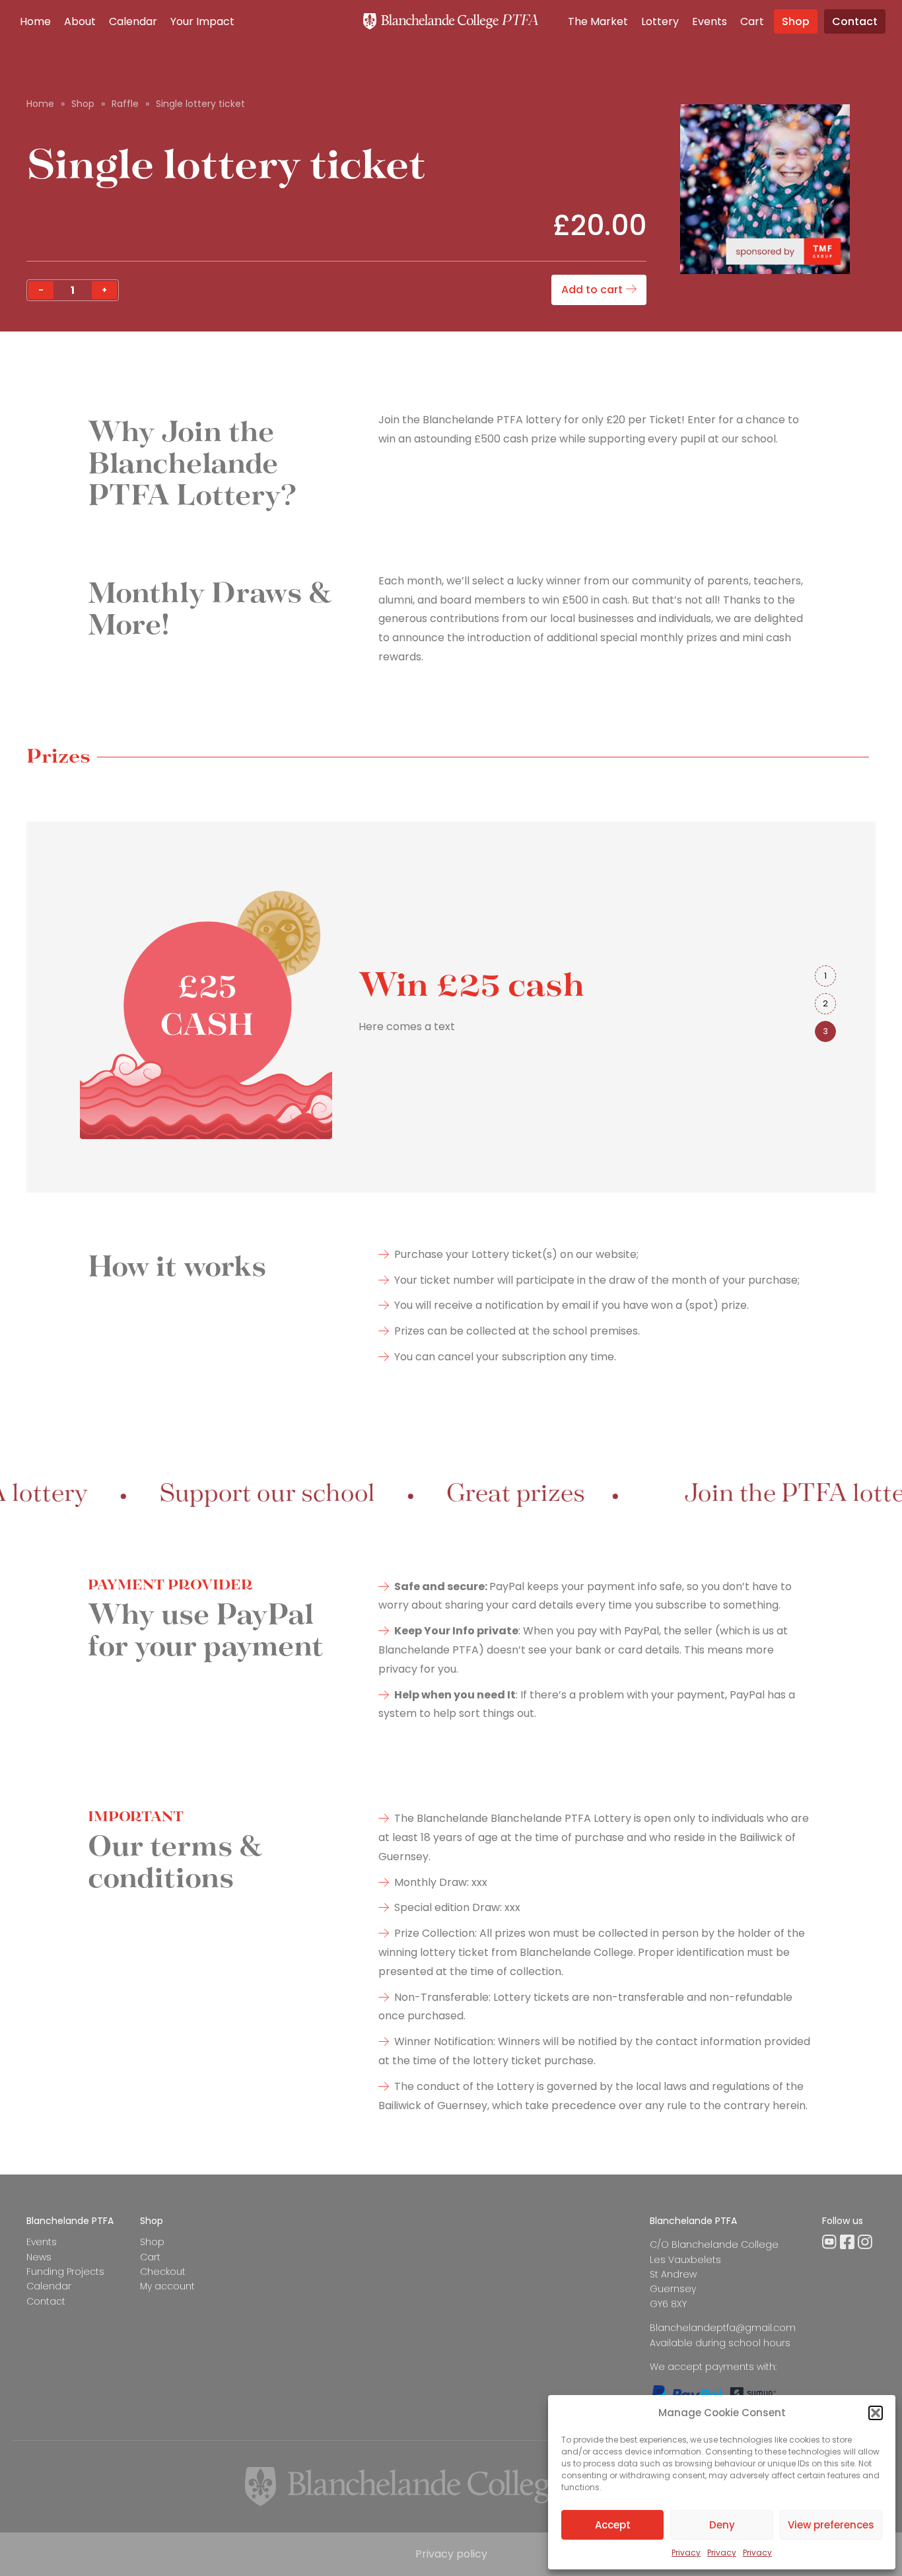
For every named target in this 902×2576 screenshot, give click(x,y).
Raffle (125, 104)
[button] (876, 2413)
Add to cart (592, 290)
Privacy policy (451, 2554)
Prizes (58, 757)
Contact (855, 21)
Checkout (163, 2272)
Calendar (133, 21)
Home (35, 21)
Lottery (660, 21)
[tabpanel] (411, 1007)
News (39, 2257)
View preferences (831, 2525)
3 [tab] (825, 1031)
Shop (796, 21)
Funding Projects (65, 2272)
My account (167, 2286)
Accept (613, 2525)
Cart (752, 21)
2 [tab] (825, 1003)
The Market (598, 21)
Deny (722, 2525)
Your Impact (202, 21)
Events (710, 21)
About (80, 21)
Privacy (686, 2553)
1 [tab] (825, 976)
